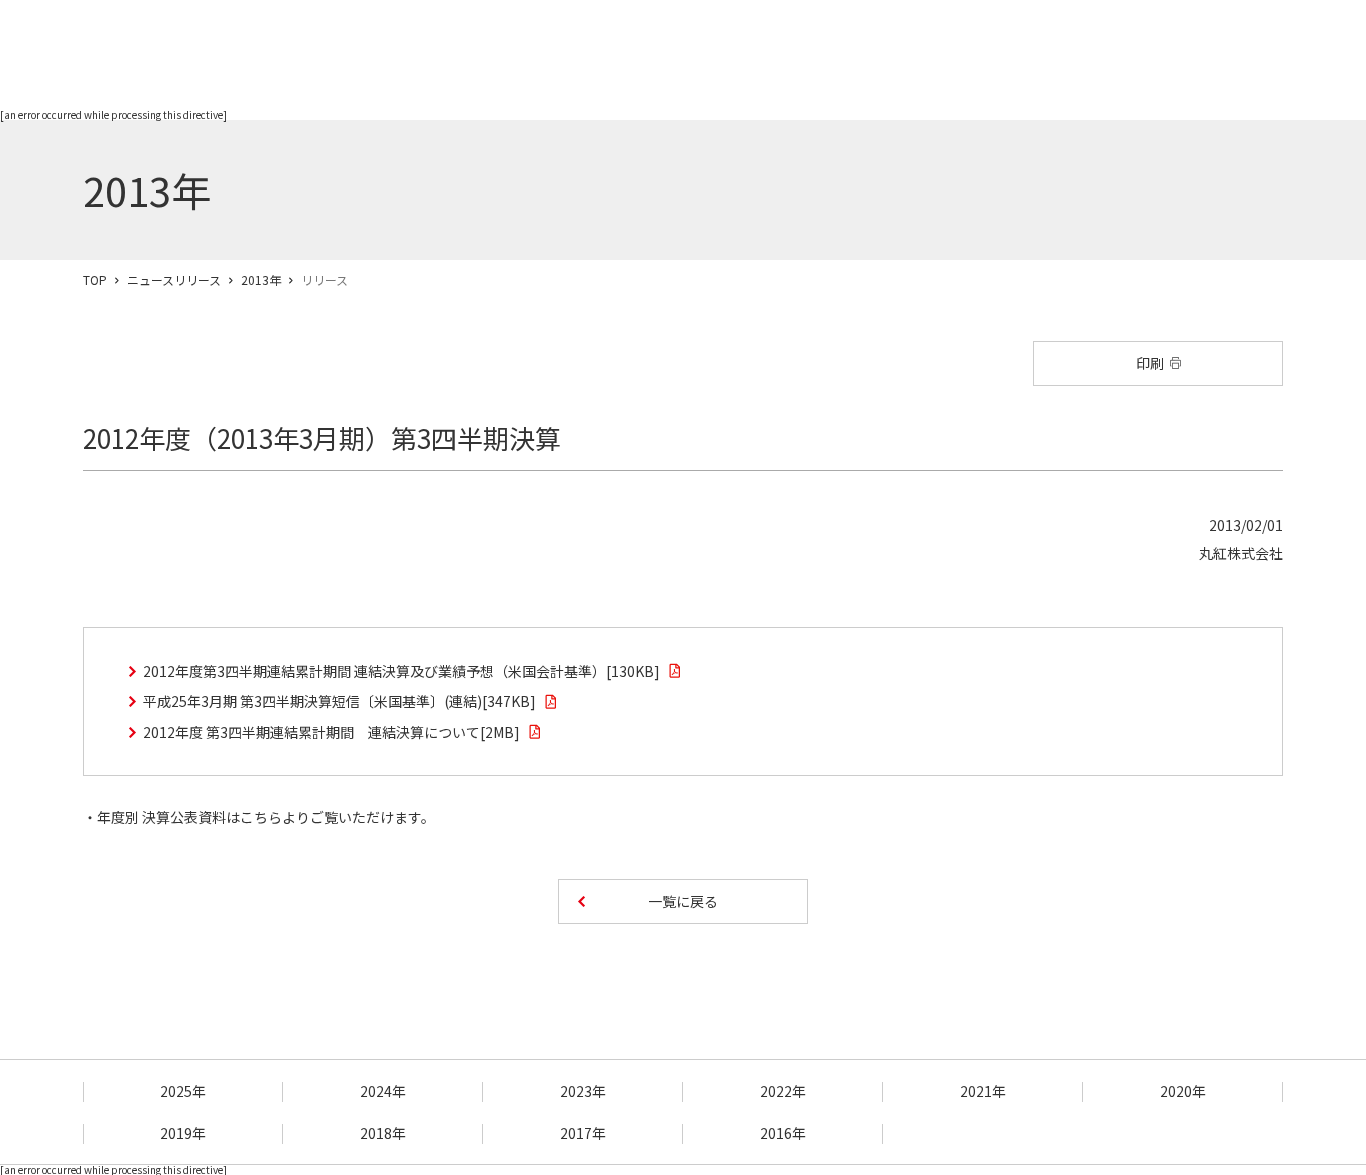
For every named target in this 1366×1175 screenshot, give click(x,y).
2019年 (183, 1133)
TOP (95, 279)
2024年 (383, 1091)
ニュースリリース (174, 279)
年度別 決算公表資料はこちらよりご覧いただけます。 (266, 817)
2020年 (1183, 1091)
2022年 (783, 1091)
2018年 (383, 1133)
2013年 (261, 279)
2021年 (983, 1091)
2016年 (783, 1133)
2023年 (583, 1091)
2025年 (183, 1091)
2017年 (583, 1133)
